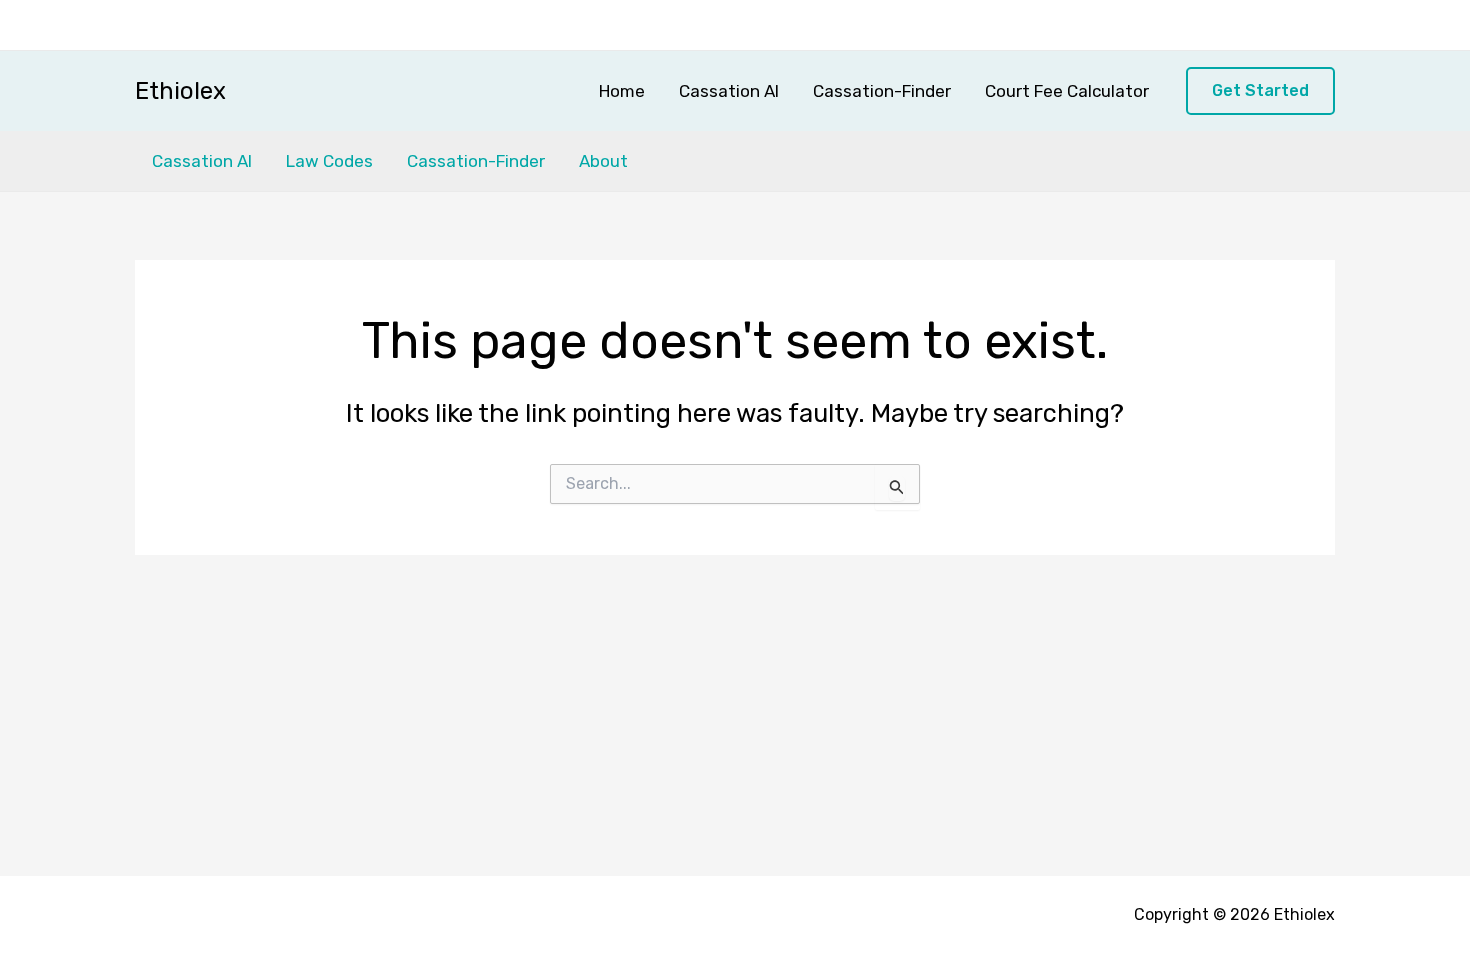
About (603, 161)
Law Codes (329, 161)
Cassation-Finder (882, 91)
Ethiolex (180, 91)
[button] (1260, 91)
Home (622, 91)
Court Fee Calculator (1067, 91)
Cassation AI (729, 91)
